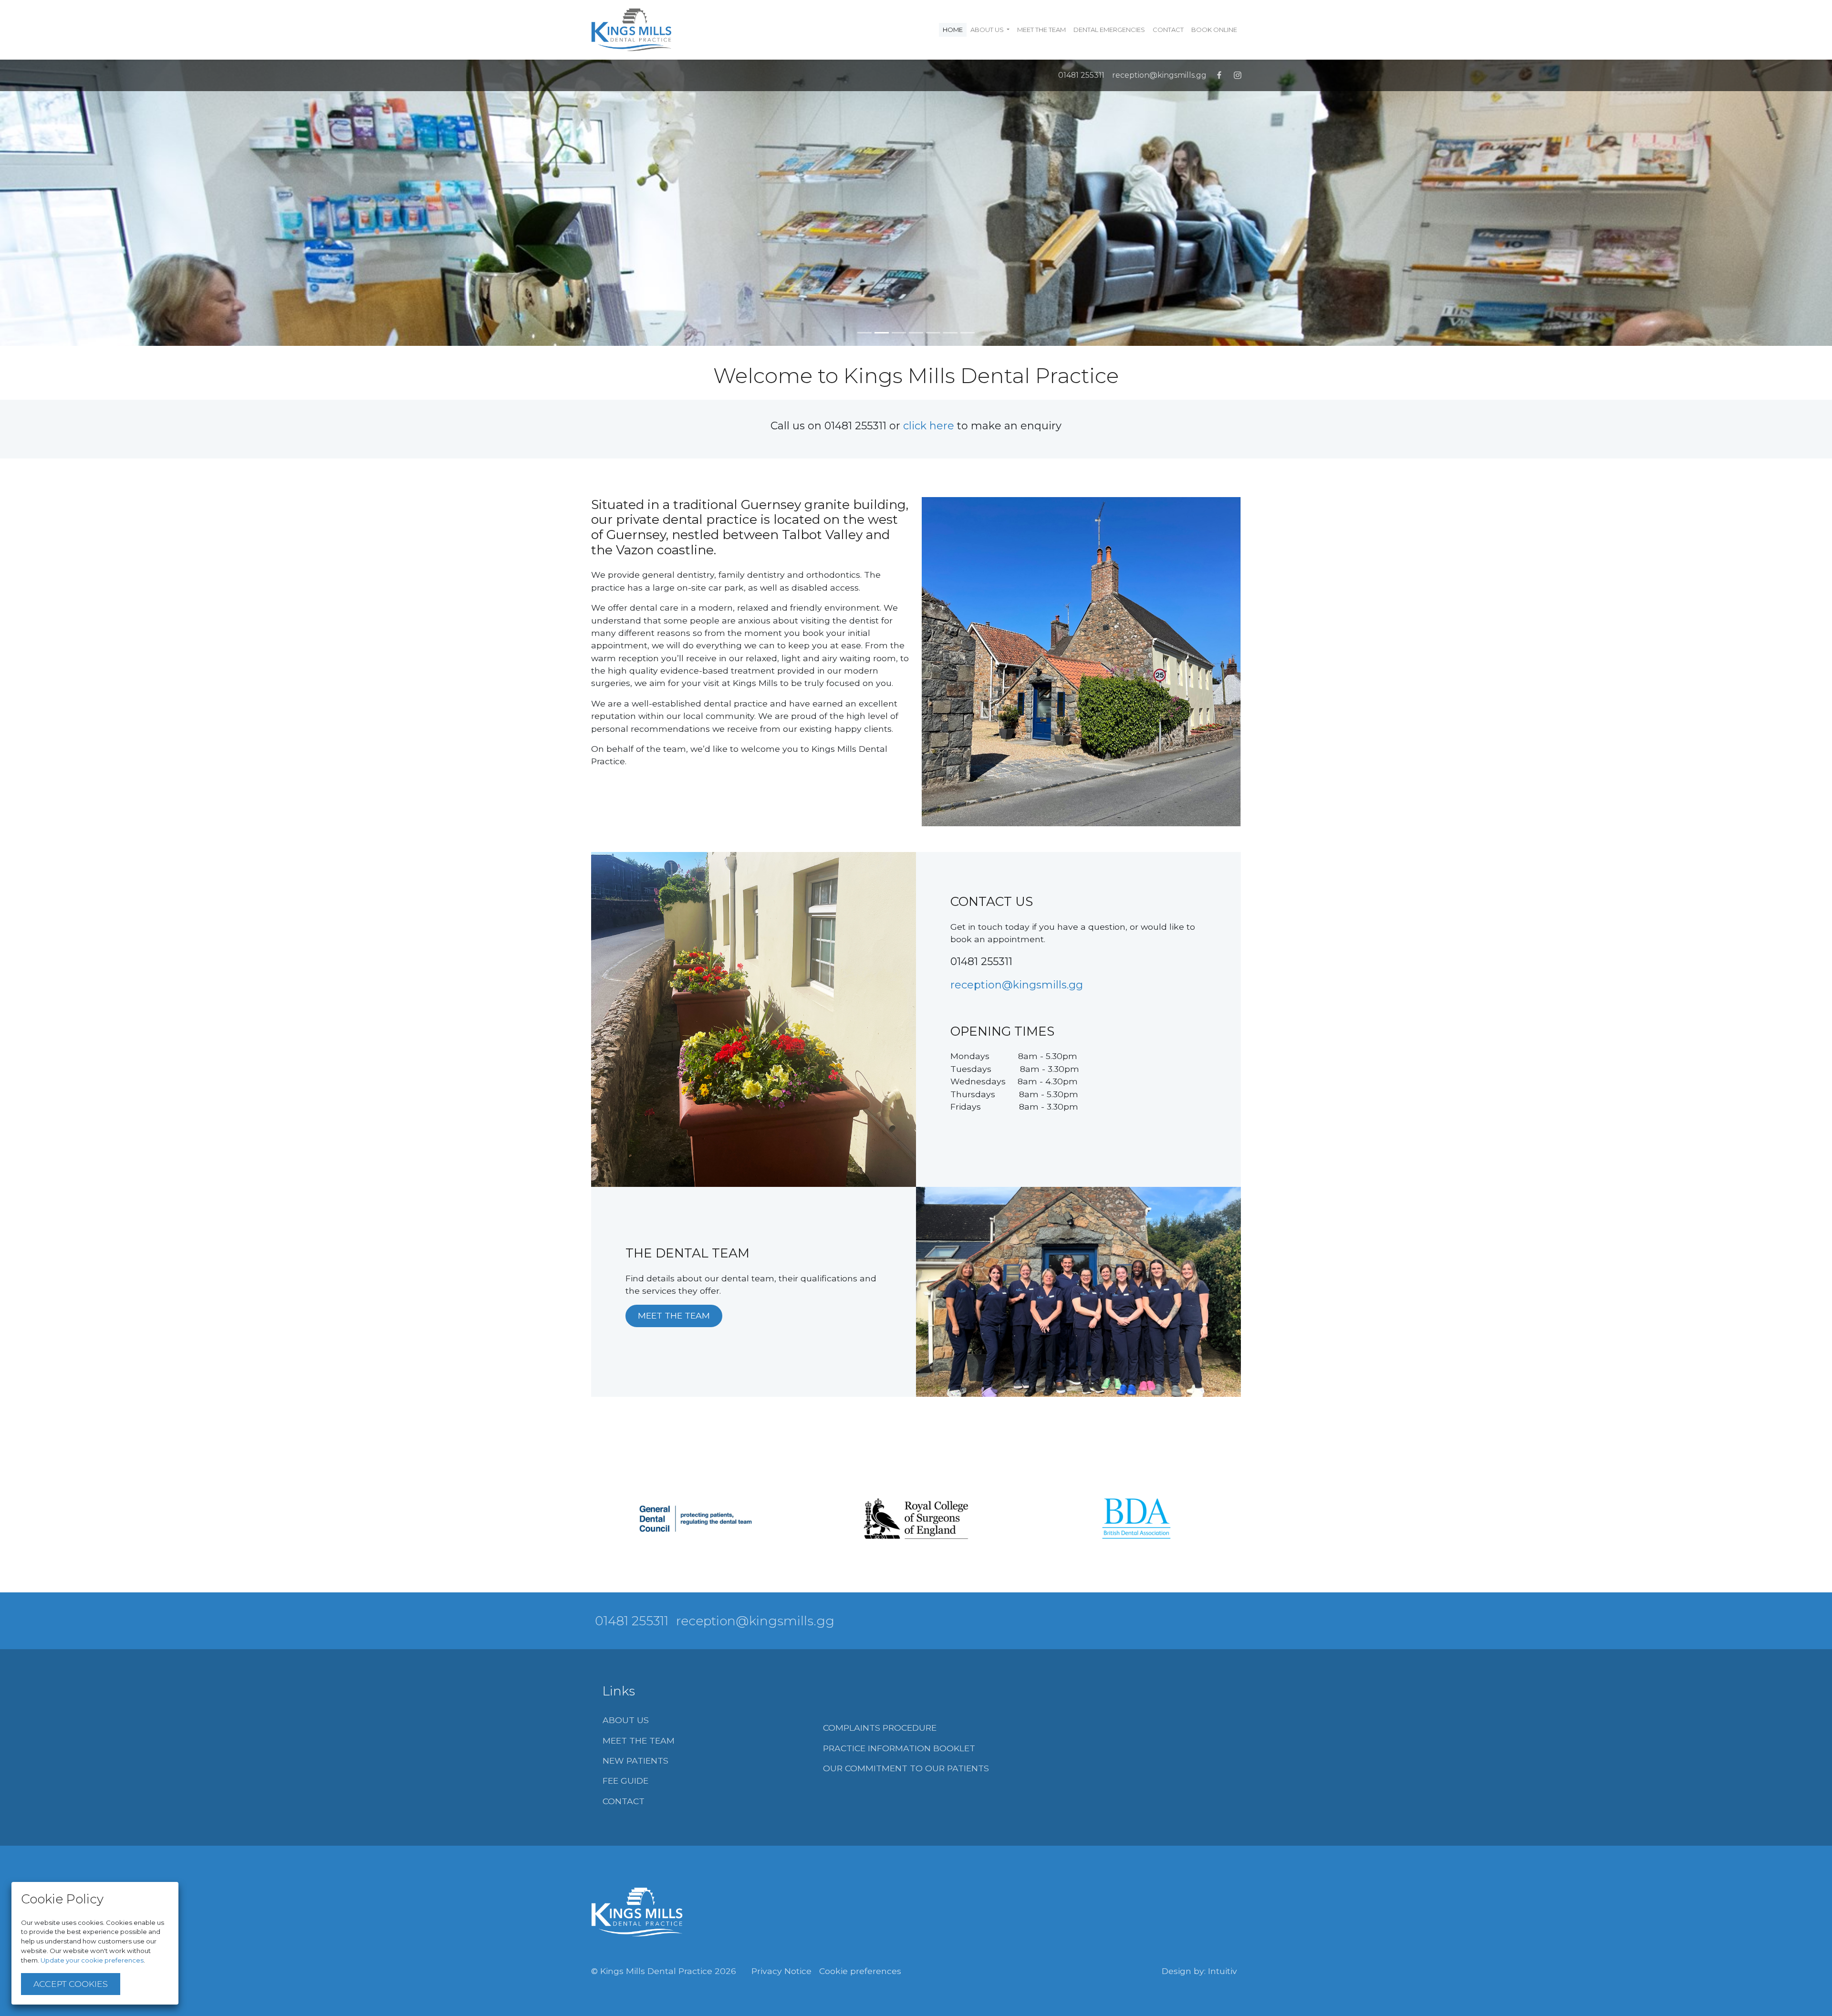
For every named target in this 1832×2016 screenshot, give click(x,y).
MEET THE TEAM (674, 1315)
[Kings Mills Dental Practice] (637, 1912)
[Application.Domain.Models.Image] (637, 30)
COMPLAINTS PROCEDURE (880, 1728)
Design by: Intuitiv (1199, 1971)
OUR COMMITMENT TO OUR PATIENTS (906, 1768)
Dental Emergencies (1109, 30)
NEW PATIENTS (635, 1761)
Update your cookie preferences (92, 1960)
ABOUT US (626, 1720)
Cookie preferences (860, 1971)
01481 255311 (1081, 75)
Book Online (1214, 30)
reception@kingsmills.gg (1159, 75)
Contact (1168, 30)
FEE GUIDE (625, 1781)
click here (929, 426)
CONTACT (624, 1801)
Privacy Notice (781, 1971)
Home (955, 29)
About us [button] (988, 30)
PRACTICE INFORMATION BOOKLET (899, 1748)
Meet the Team (1041, 30)
